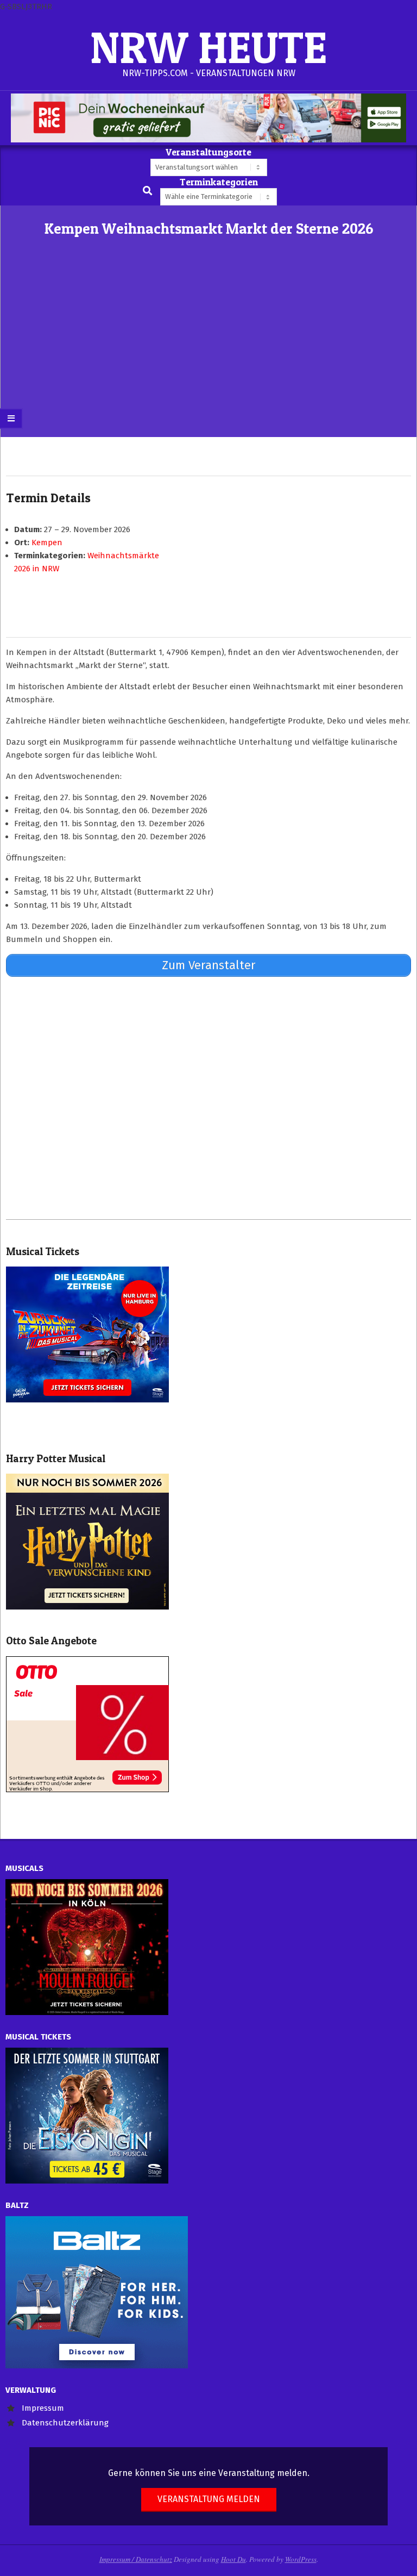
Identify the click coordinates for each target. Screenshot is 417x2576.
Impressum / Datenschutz (136, 2559)
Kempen (47, 542)
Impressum (43, 2408)
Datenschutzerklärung (65, 2423)
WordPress (301, 2559)
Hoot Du (233, 2559)
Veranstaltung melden (209, 2499)
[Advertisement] (208, 355)
